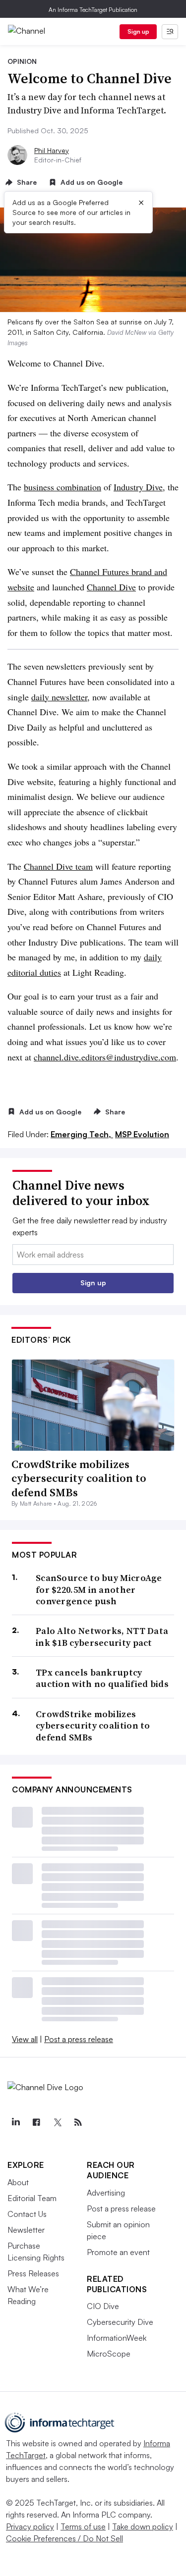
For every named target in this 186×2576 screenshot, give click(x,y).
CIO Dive (103, 2306)
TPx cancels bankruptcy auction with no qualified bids (102, 1678)
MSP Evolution (142, 1134)
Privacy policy (30, 2526)
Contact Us (27, 2214)
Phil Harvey (52, 150)
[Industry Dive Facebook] (36, 2122)
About (18, 2182)
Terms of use (83, 2526)
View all (25, 2039)
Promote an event (118, 2252)
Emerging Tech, (82, 1134)
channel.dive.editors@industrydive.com (105, 1057)
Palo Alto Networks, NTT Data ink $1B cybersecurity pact (102, 1637)
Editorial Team (32, 2198)
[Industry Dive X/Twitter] (57, 2122)
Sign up (138, 31)
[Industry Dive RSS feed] (78, 2122)
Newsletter (26, 2230)
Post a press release (79, 2039)
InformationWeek (117, 2338)
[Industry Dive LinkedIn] (15, 2122)
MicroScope (109, 2354)
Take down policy (143, 2526)
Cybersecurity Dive (120, 2322)
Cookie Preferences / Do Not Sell (64, 2538)
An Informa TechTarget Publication (93, 10)
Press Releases (33, 2273)
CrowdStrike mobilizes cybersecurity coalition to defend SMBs (79, 1478)
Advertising (106, 2193)
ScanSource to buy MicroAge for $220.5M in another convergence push (99, 1589)
